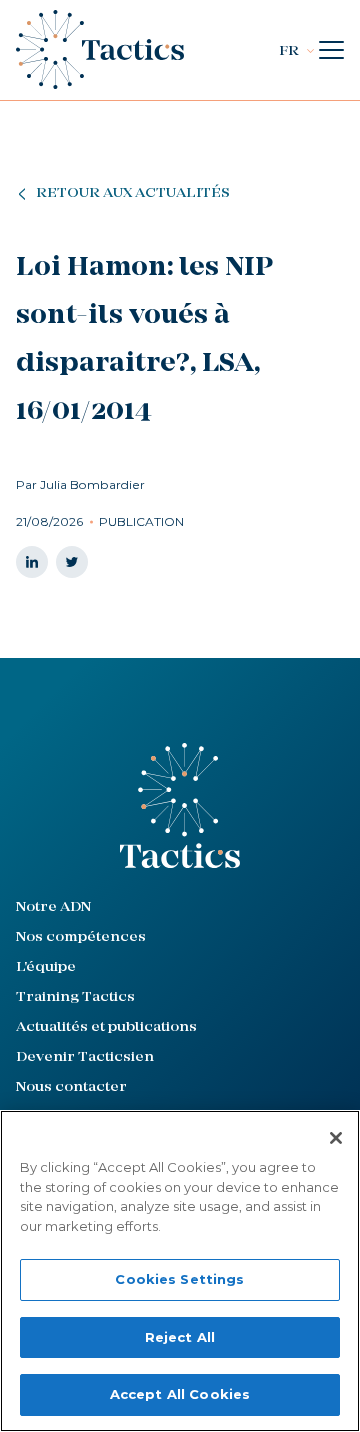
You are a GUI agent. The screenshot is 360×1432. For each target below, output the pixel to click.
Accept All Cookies (180, 1394)
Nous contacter (71, 1087)
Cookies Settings (179, 1279)
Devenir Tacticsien (85, 1057)
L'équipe (46, 967)
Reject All (180, 1337)
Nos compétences (81, 937)
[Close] (336, 1138)
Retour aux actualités (133, 193)
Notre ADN (53, 907)
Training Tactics (75, 997)
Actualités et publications (106, 1027)
